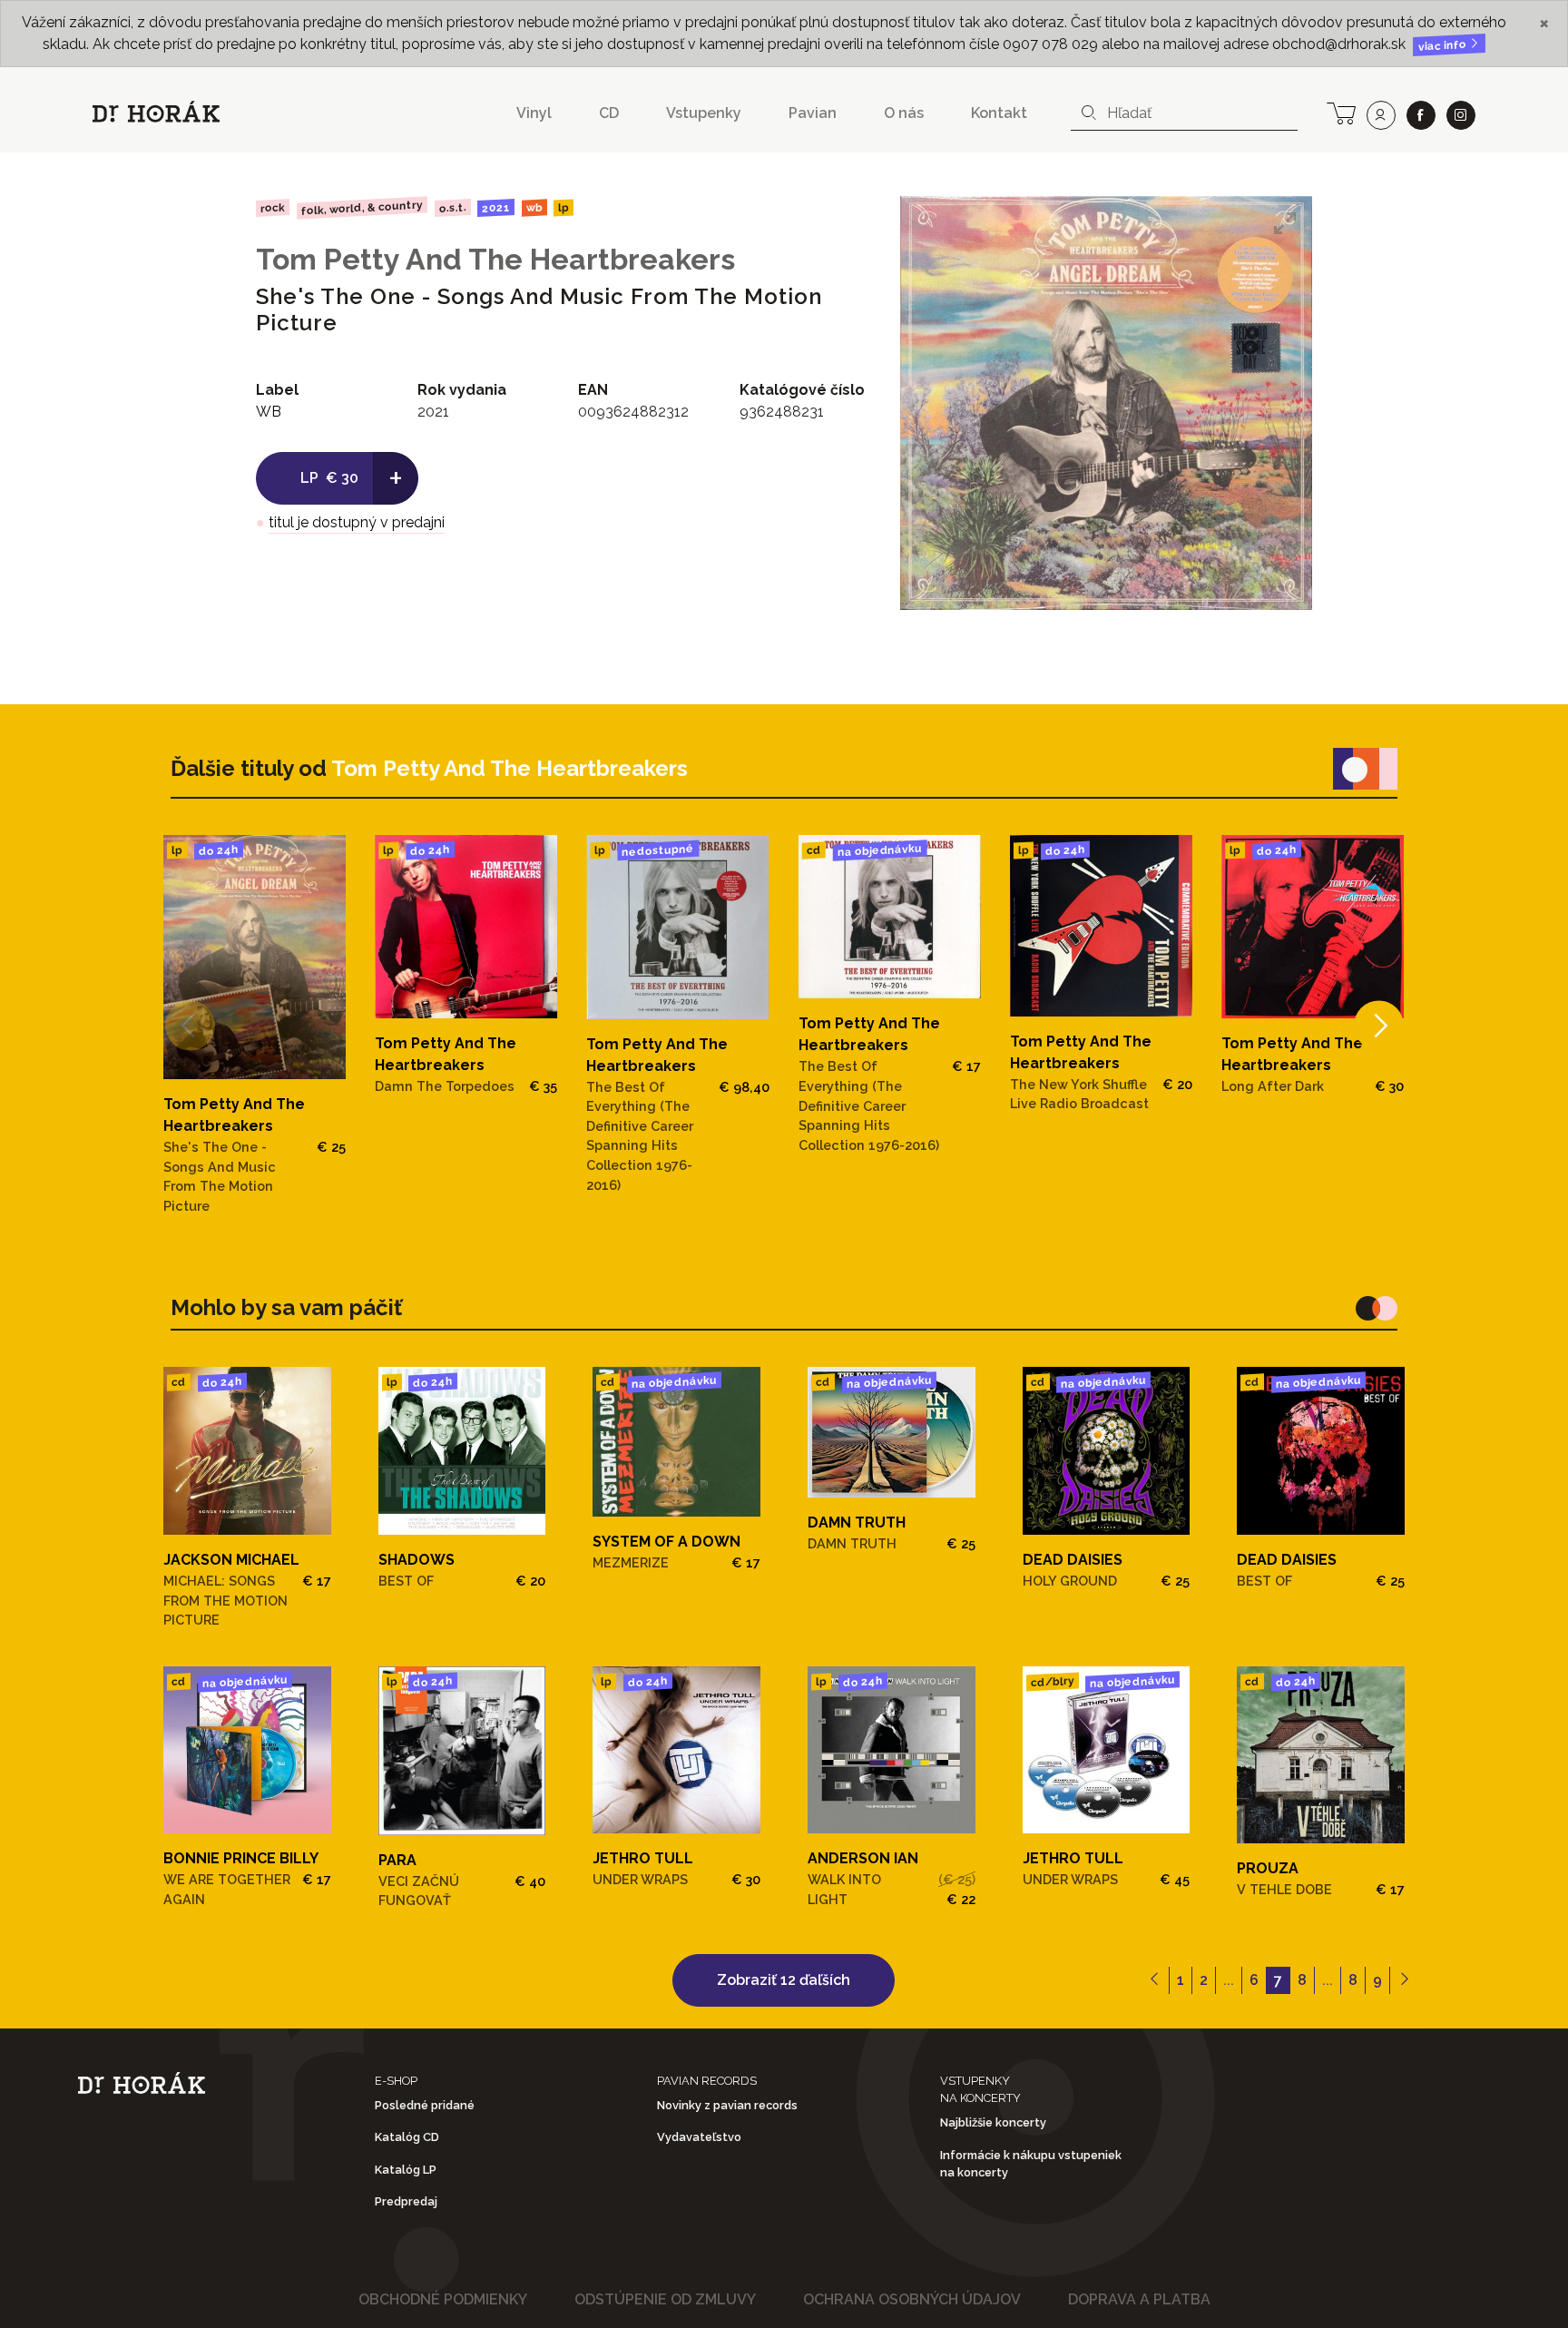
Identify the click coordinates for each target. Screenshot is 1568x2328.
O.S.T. (452, 208)
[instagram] (1461, 115)
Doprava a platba (1139, 2299)
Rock (273, 207)
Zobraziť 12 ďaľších (784, 1980)
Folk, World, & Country (362, 207)
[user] (1381, 115)
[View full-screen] (1285, 223)
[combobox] (1184, 113)
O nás (904, 113)
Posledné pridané (425, 2105)
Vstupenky (704, 113)
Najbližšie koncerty (993, 2122)
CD (609, 113)
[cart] (1341, 112)
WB (534, 208)
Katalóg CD (407, 2137)
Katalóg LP (406, 2170)
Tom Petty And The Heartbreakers (495, 259)
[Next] (1379, 1025)
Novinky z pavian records (727, 2105)
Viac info (1444, 46)
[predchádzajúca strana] (1155, 1980)
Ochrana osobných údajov (912, 2299)
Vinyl (534, 113)
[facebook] (1421, 115)
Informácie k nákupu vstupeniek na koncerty (1031, 2164)
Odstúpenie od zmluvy (665, 2299)
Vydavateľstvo (699, 2137)
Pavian (813, 113)
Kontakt (999, 113)
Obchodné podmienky (443, 2299)
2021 (496, 208)
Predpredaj (406, 2201)
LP (563, 208)
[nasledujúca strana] (1404, 1980)
